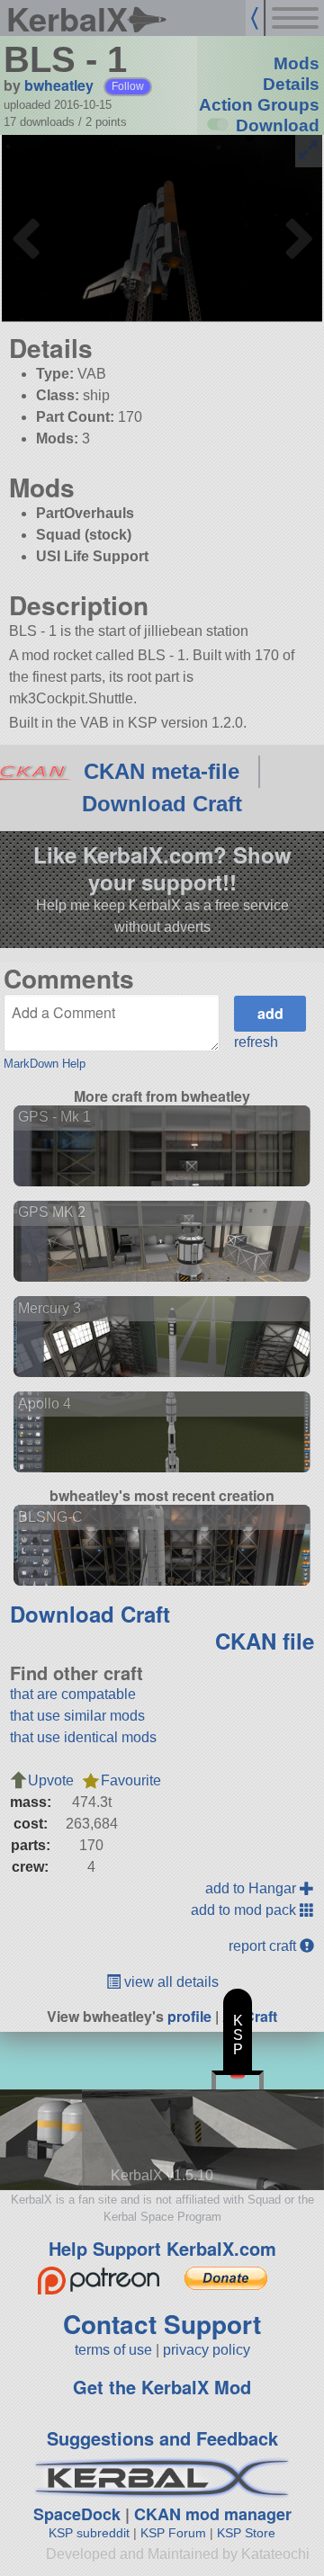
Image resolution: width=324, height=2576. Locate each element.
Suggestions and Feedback (162, 2438)
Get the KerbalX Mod (162, 2387)
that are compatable (73, 1694)
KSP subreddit (89, 2533)
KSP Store (246, 2533)
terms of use (113, 2350)
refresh (256, 1042)
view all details (170, 1982)
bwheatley (59, 85)
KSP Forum (173, 2533)
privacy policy (207, 2350)
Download (278, 125)
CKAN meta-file (162, 771)
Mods (297, 63)
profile (189, 2016)
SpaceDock (77, 2514)
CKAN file (265, 1641)
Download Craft (162, 804)
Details (291, 84)
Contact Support (162, 2324)
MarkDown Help (45, 1064)
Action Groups (259, 105)
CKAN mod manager (213, 2514)
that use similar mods (77, 1716)
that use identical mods (83, 1737)
